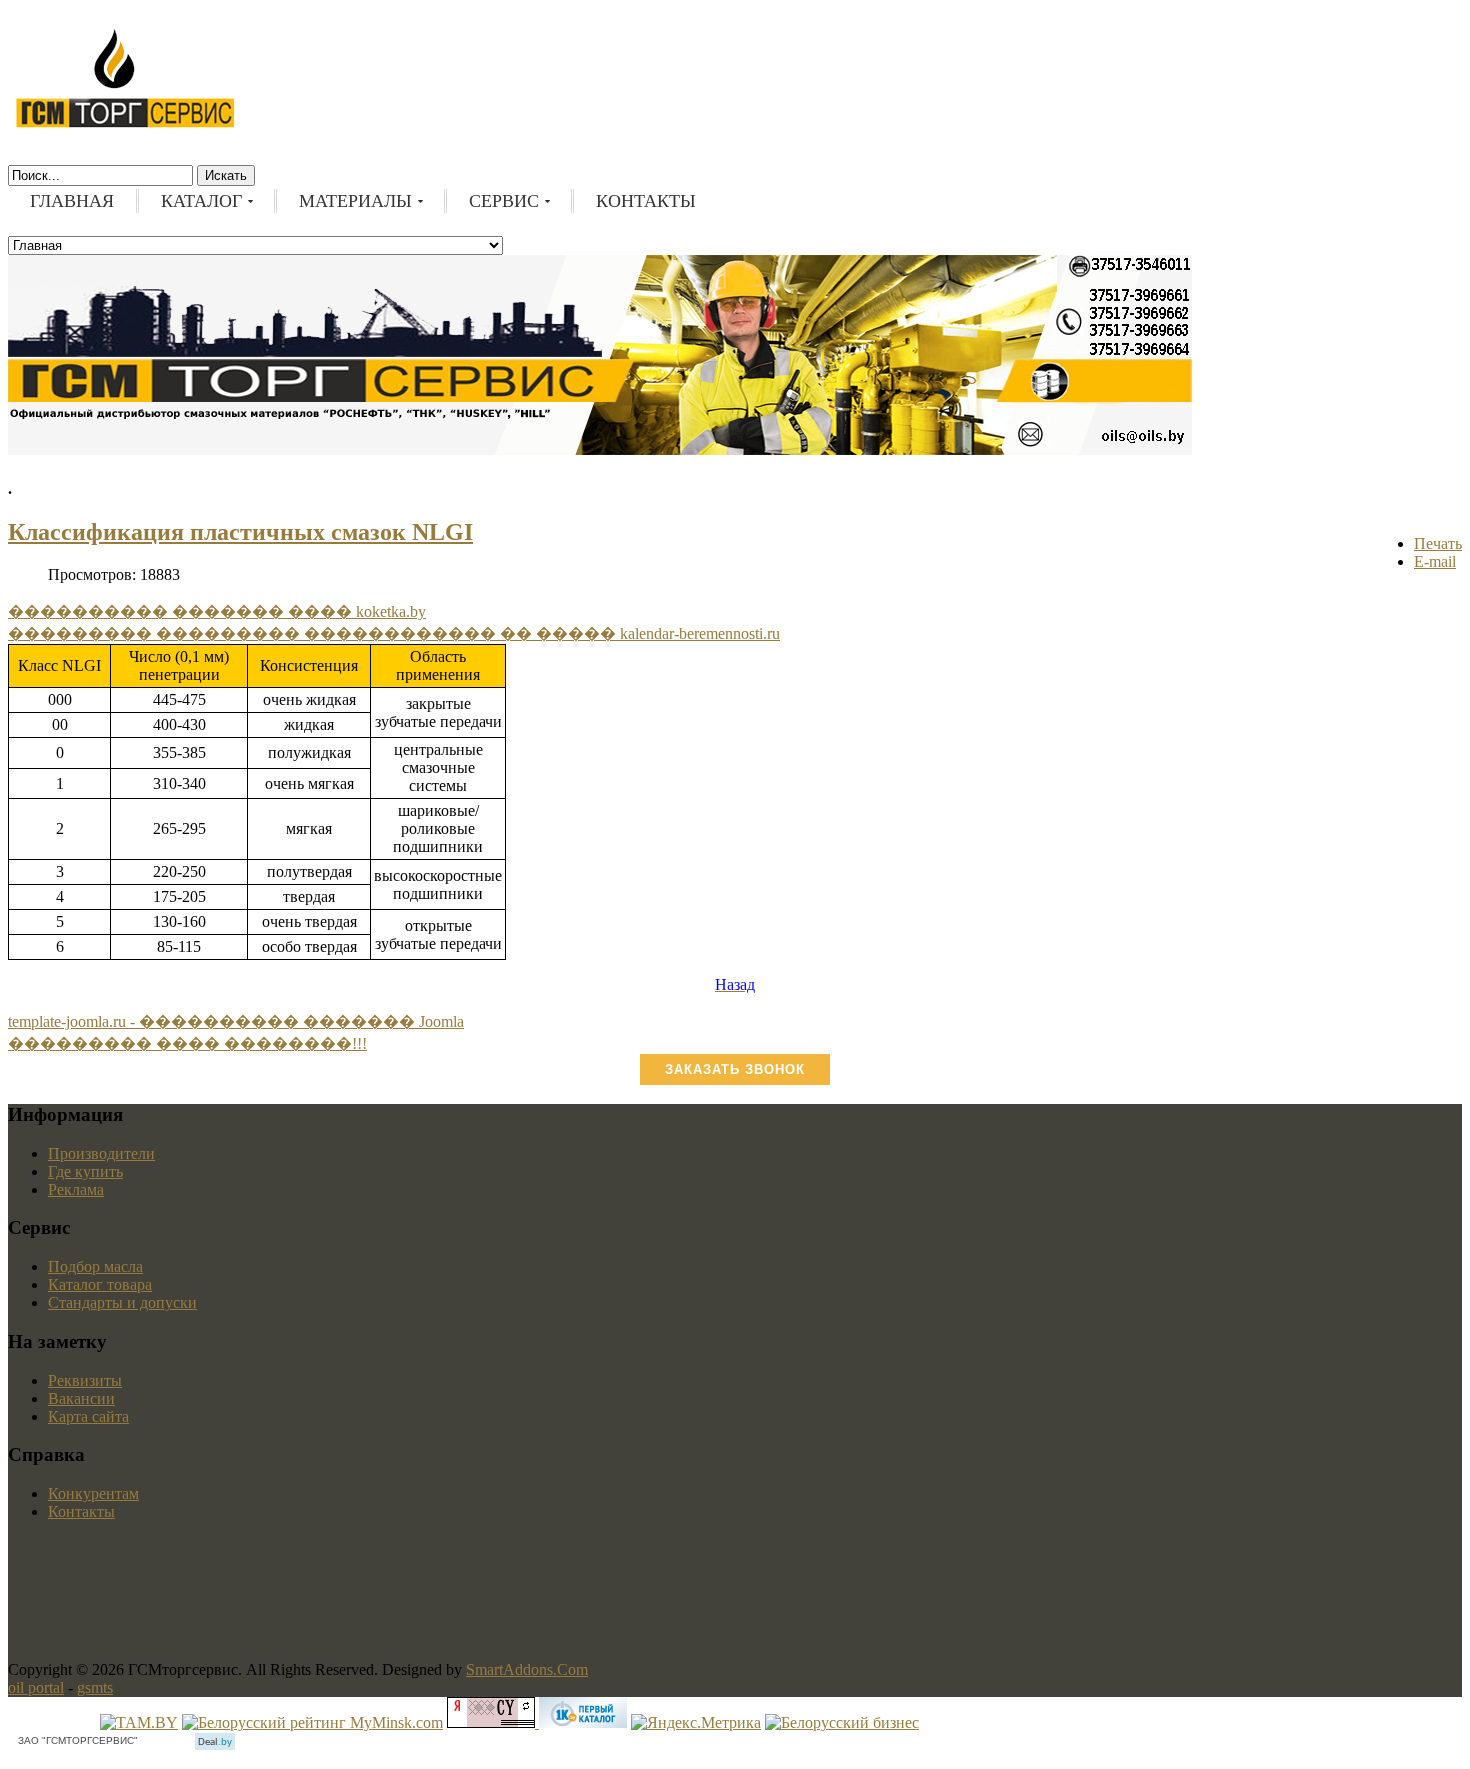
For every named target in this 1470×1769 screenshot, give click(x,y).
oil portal (36, 1687)
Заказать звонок (735, 1069)
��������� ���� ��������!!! (187, 1043)
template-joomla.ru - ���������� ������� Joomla (236, 1021)
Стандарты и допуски (122, 1302)
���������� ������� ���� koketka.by (217, 611)
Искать (226, 175)
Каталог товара (100, 1284)
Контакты (81, 1511)
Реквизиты (85, 1380)
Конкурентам (93, 1493)
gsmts (95, 1687)
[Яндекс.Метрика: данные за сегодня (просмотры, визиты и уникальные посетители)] (696, 1723)
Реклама (76, 1189)
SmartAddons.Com (527, 1669)
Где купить (85, 1171)
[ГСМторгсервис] (125, 124)
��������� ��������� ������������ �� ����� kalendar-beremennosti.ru (394, 633)
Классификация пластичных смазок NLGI (240, 532)
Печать (1438, 543)
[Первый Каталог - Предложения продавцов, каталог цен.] (583, 1722)
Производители (101, 1153)
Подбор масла (95, 1266)
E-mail (1435, 561)
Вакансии (81, 1398)
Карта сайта (88, 1416)
